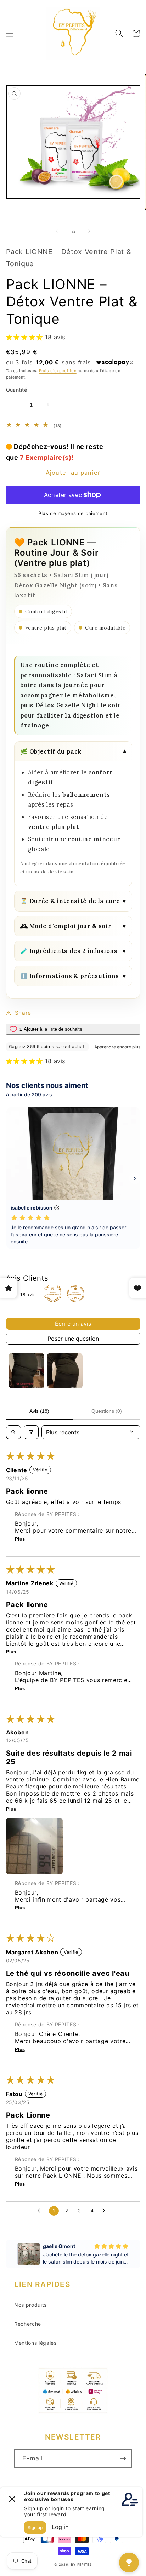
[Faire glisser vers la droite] (89, 231)
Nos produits (30, 2305)
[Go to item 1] (27, 1371)
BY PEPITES (81, 2565)
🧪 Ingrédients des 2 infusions (73, 951)
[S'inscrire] (123, 2459)
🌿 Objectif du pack (73, 752)
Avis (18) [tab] (39, 1411)
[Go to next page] (106, 2211)
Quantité (17, 390)
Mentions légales (35, 2343)
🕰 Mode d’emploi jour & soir (73, 926)
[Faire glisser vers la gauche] (57, 231)
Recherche (28, 2324)
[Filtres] (31, 1432)
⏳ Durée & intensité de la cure (73, 901)
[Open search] (13, 1432)
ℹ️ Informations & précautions (73, 976)
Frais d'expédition (58, 371)
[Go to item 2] (65, 1371)
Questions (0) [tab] (107, 1411)
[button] (10, 33)
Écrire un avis (73, 1324)
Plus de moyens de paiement (73, 513)
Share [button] (23, 1013)
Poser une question (73, 1339)
